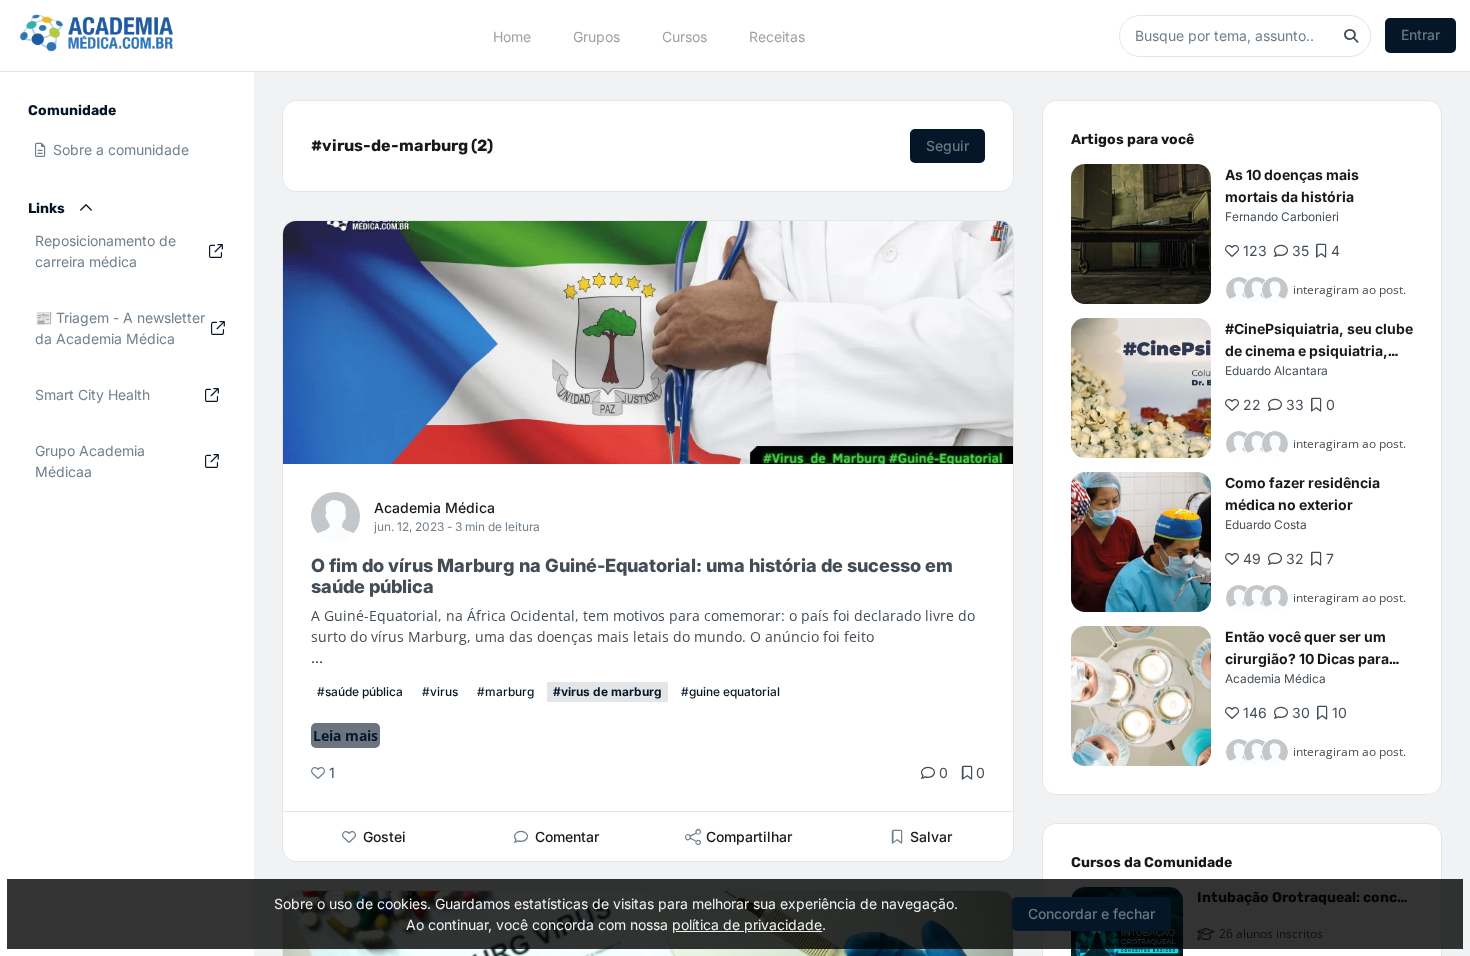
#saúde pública (360, 691)
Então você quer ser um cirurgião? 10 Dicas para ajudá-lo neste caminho (1307, 658)
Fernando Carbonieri (1282, 216)
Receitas (777, 35)
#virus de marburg (607, 691)
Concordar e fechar (1091, 913)
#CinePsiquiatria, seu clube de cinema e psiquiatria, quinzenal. (1319, 350)
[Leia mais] (1141, 234)
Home (512, 35)
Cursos (684, 35)
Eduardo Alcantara (1276, 370)
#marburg (505, 691)
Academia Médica (434, 507)
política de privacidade (747, 924)
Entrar (1420, 34)
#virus (440, 691)
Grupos (596, 35)
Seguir (947, 145)
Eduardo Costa (1266, 524)
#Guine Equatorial (730, 691)
